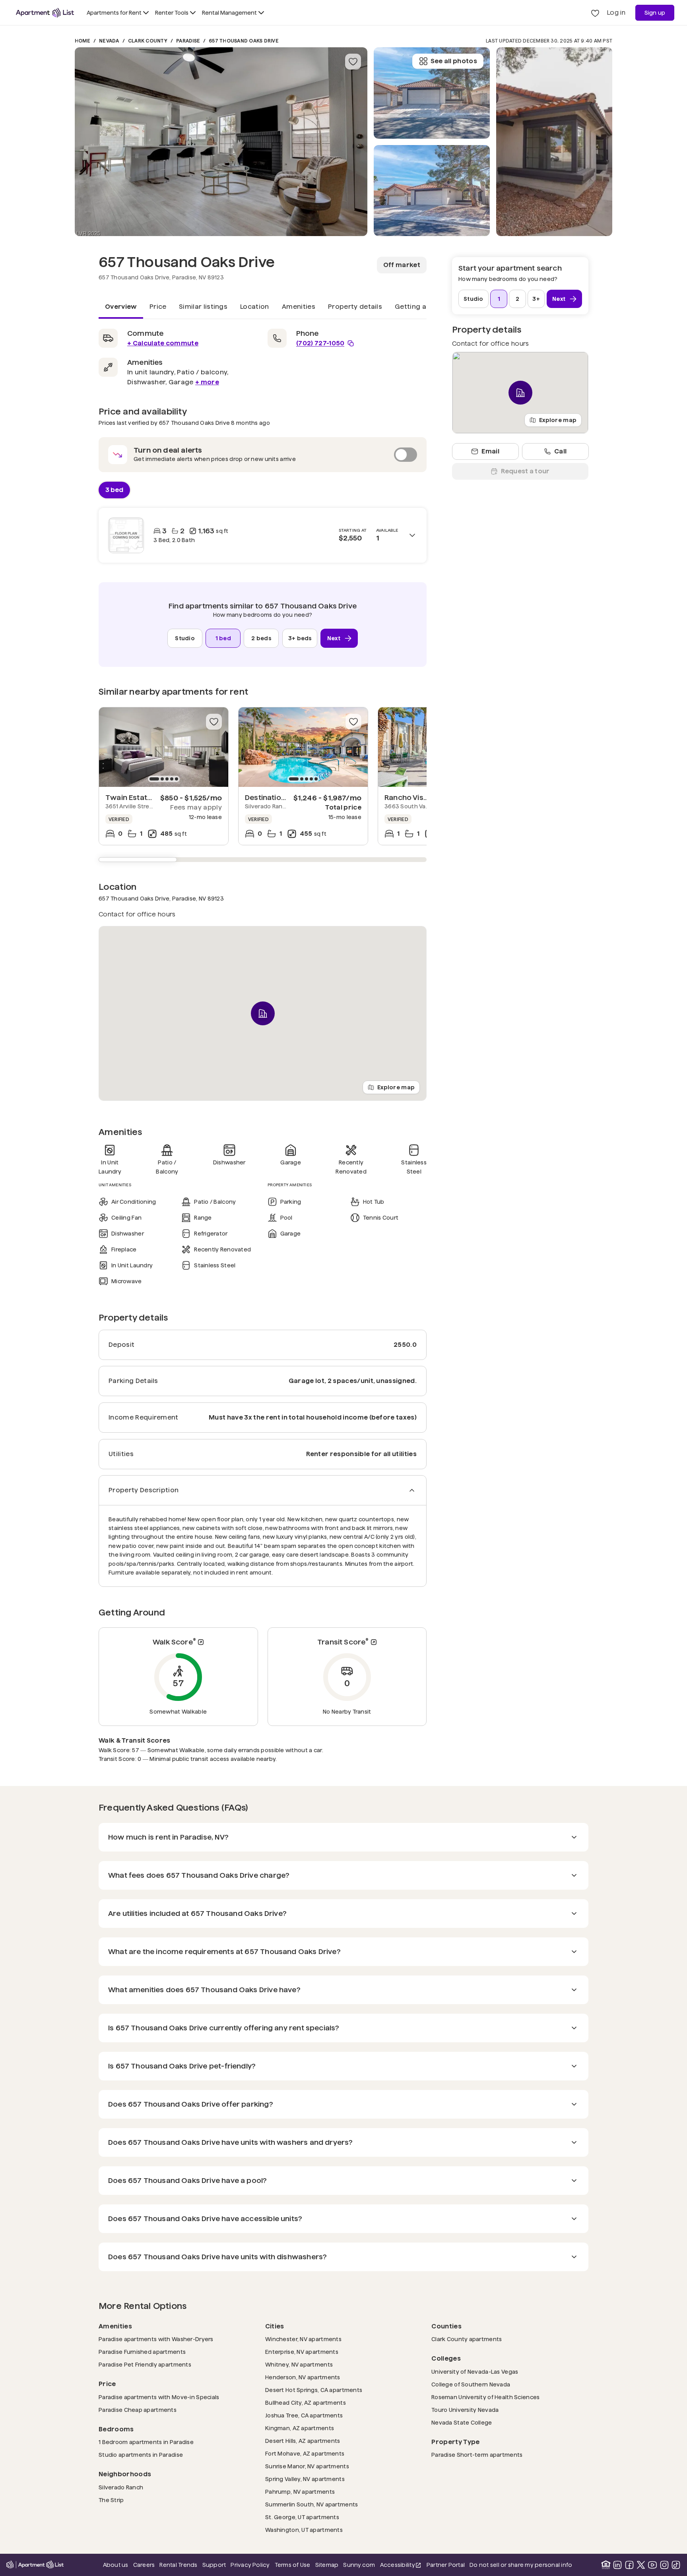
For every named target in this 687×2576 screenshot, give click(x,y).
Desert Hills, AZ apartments (303, 2441)
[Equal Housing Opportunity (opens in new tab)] (606, 2565)
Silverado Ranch (121, 2487)
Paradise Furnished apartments (142, 2352)
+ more (207, 382)
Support (214, 2565)
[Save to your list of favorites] (353, 62)
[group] (164, 747)
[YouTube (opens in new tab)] (652, 2565)
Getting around (420, 307)
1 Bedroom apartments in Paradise (146, 2442)
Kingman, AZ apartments (300, 2428)
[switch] (263, 455)
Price (158, 307)
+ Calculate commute (163, 343)
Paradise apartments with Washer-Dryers (156, 2339)
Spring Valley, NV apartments (305, 2479)
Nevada (109, 41)
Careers (144, 2565)
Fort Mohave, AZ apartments (305, 2453)
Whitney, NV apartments (299, 2364)
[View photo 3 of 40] (432, 93)
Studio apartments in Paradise (141, 2455)
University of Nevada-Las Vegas (475, 2372)
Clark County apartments (467, 2339)
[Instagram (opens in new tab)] (664, 2565)
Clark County (148, 41)
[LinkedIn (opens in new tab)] (617, 2565)
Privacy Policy (250, 2565)
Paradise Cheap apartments (138, 2410)
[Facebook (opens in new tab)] (629, 2565)
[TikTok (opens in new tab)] (676, 2565)
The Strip (111, 2500)
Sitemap (327, 2565)
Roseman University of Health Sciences (485, 2397)
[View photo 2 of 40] (432, 191)
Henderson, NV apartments (303, 2377)
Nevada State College (462, 2422)
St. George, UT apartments (302, 2517)
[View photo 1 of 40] (221, 142)
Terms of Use (293, 2565)
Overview (121, 307)
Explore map (396, 1087)
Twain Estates (130, 797)
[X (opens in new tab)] (641, 2565)
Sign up (655, 13)
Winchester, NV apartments (303, 2339)
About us (116, 2565)
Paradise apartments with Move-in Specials (159, 2397)
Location (255, 307)
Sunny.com (359, 2565)
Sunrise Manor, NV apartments (307, 2466)
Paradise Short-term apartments (477, 2455)
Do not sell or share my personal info (521, 2565)
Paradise (188, 41)
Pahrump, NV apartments (300, 2492)
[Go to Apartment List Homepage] (45, 13)
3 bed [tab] (114, 489)
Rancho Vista (408, 797)
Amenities (299, 307)
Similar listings (203, 307)
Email (490, 451)
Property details (355, 307)
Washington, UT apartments (304, 2530)
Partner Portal (446, 2565)
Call (560, 451)
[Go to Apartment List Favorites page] (595, 13)
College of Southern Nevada (471, 2384)
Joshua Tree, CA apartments (304, 2415)
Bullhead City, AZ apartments (306, 2403)
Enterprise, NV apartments (302, 2352)
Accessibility (401, 2565)
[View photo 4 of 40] (554, 142)
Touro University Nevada (465, 2410)
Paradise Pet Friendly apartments (145, 2364)
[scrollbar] (263, 860)
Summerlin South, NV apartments (311, 2504)
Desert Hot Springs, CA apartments (314, 2390)
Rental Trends (178, 2565)
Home (82, 41)
